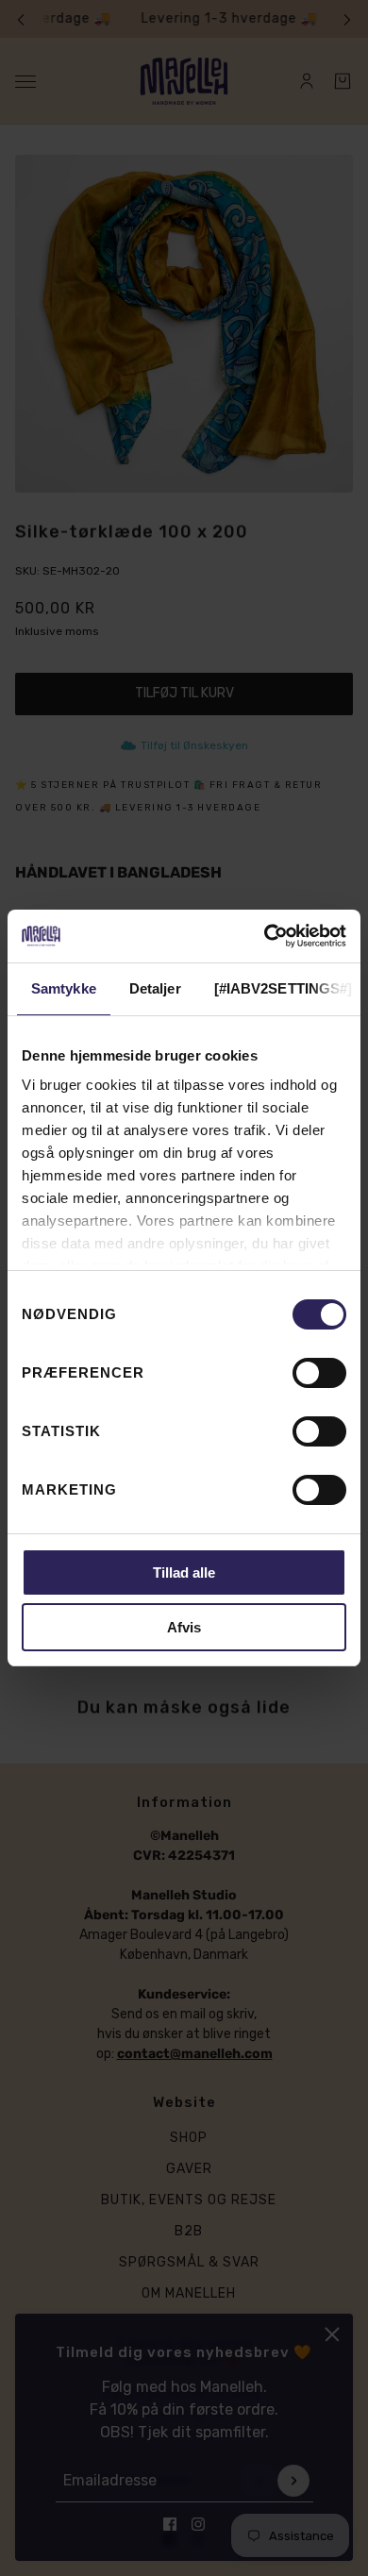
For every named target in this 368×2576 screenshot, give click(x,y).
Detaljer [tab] (155, 988)
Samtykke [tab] (64, 988)
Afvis (184, 1627)
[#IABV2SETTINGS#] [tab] (284, 988)
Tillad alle (184, 1572)
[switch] (319, 1373)
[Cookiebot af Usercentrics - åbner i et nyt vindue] (265, 936)
